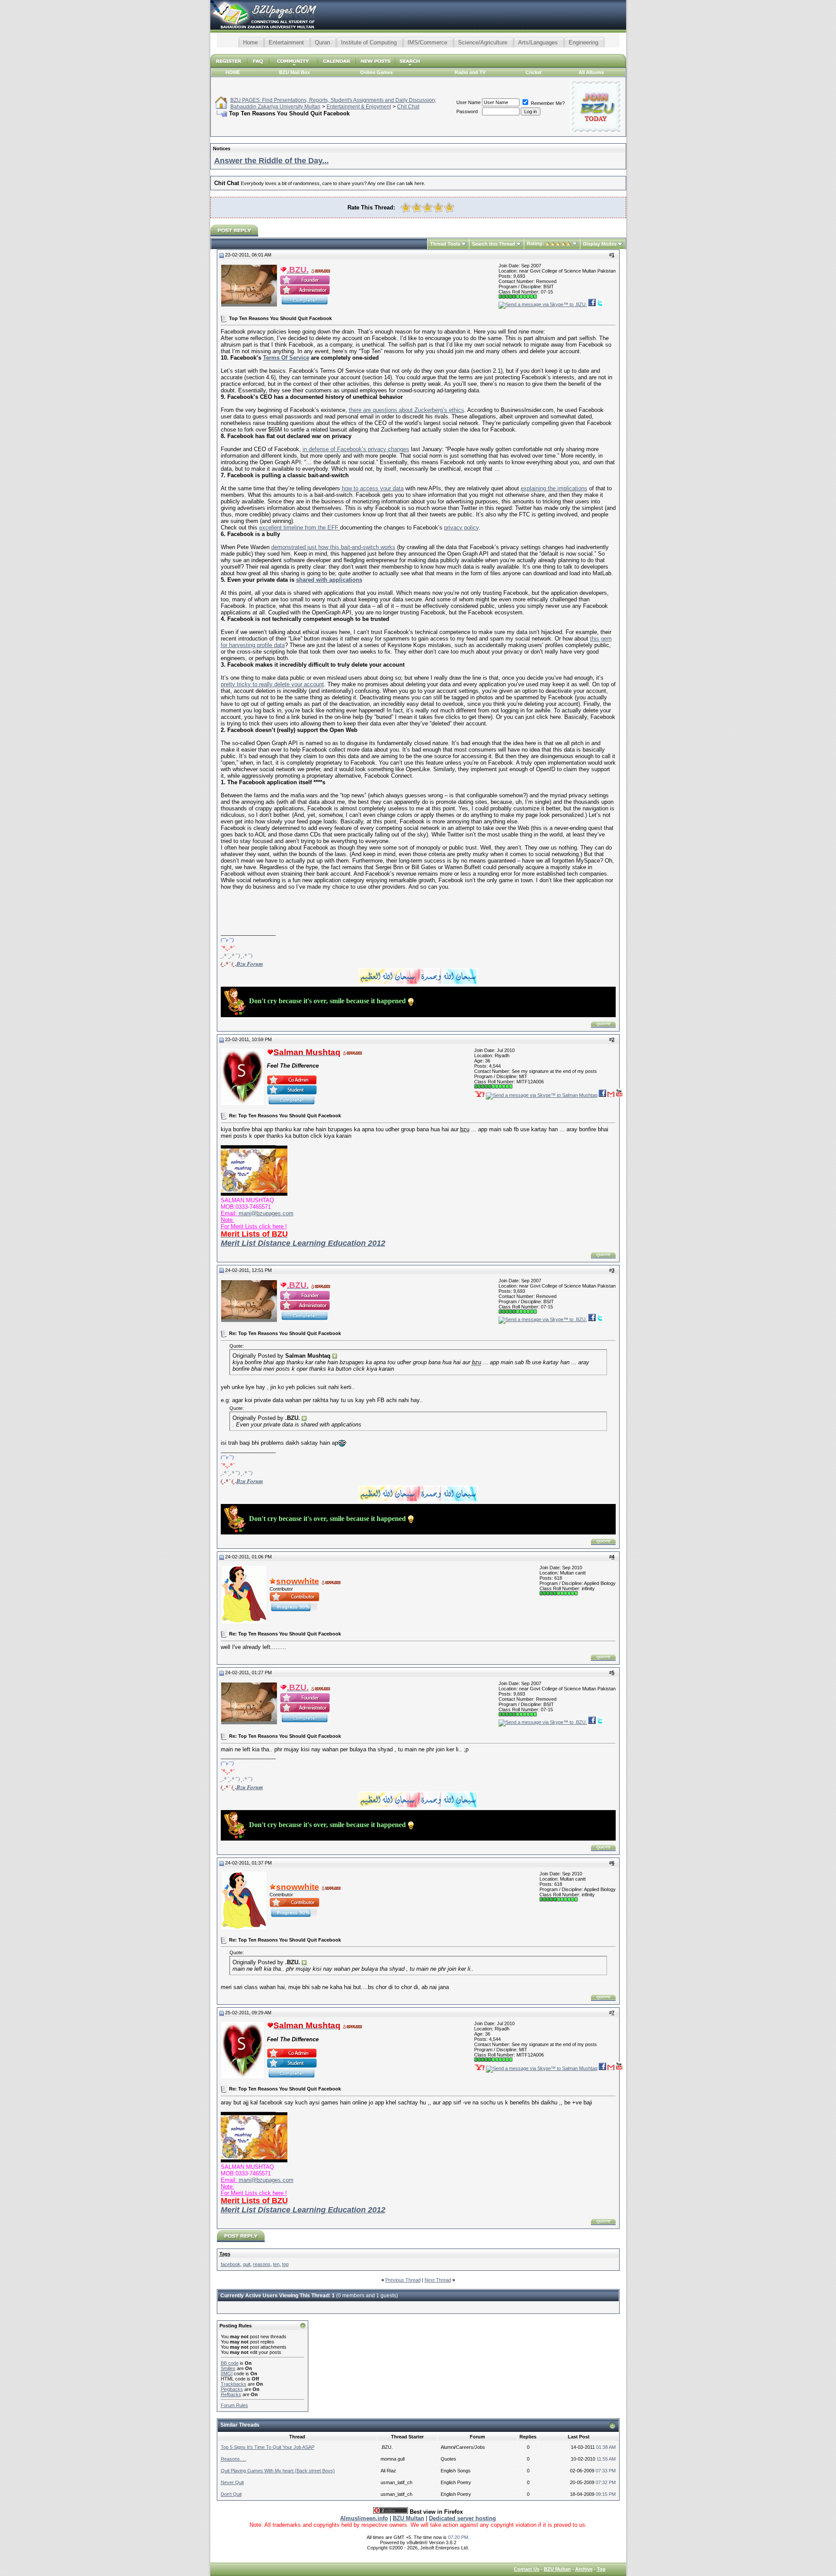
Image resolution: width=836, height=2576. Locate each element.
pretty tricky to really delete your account (272, 684)
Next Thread (438, 2280)
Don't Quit (231, 2494)
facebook (231, 2264)
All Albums (591, 72)
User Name (469, 102)
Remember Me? (547, 103)
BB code (230, 2363)
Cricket (534, 72)
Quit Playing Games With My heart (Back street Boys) (278, 2471)
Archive (584, 2569)
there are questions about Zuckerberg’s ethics (406, 410)
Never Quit (232, 2482)
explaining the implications (554, 488)
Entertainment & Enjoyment (359, 107)
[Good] (438, 207)
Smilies (228, 2368)
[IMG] (227, 2374)
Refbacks (231, 2394)
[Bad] (416, 207)
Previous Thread (403, 2280)
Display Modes (600, 244)
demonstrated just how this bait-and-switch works (333, 547)
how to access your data (373, 488)
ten (276, 2264)
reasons (262, 2264)
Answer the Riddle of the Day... (271, 161)
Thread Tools (445, 244)
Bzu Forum (250, 964)
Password (467, 111)
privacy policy (461, 528)
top (285, 2264)
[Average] (427, 207)
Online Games (376, 72)
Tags (225, 2254)
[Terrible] (406, 207)
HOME (233, 72)
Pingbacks (232, 2389)
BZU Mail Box (295, 72)
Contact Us (527, 2569)
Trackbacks (234, 2384)
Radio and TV (470, 72)
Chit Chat (408, 107)
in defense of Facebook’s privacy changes (356, 449)
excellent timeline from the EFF (300, 528)
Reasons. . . (234, 2459)
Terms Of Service (286, 358)
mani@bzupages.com (266, 1213)
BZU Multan (557, 2569)
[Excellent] (449, 207)
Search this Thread (494, 244)
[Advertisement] (418, 51)
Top (601, 2569)
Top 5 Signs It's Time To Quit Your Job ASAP (268, 2447)
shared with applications (329, 580)
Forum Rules (234, 2405)
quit (247, 2264)
